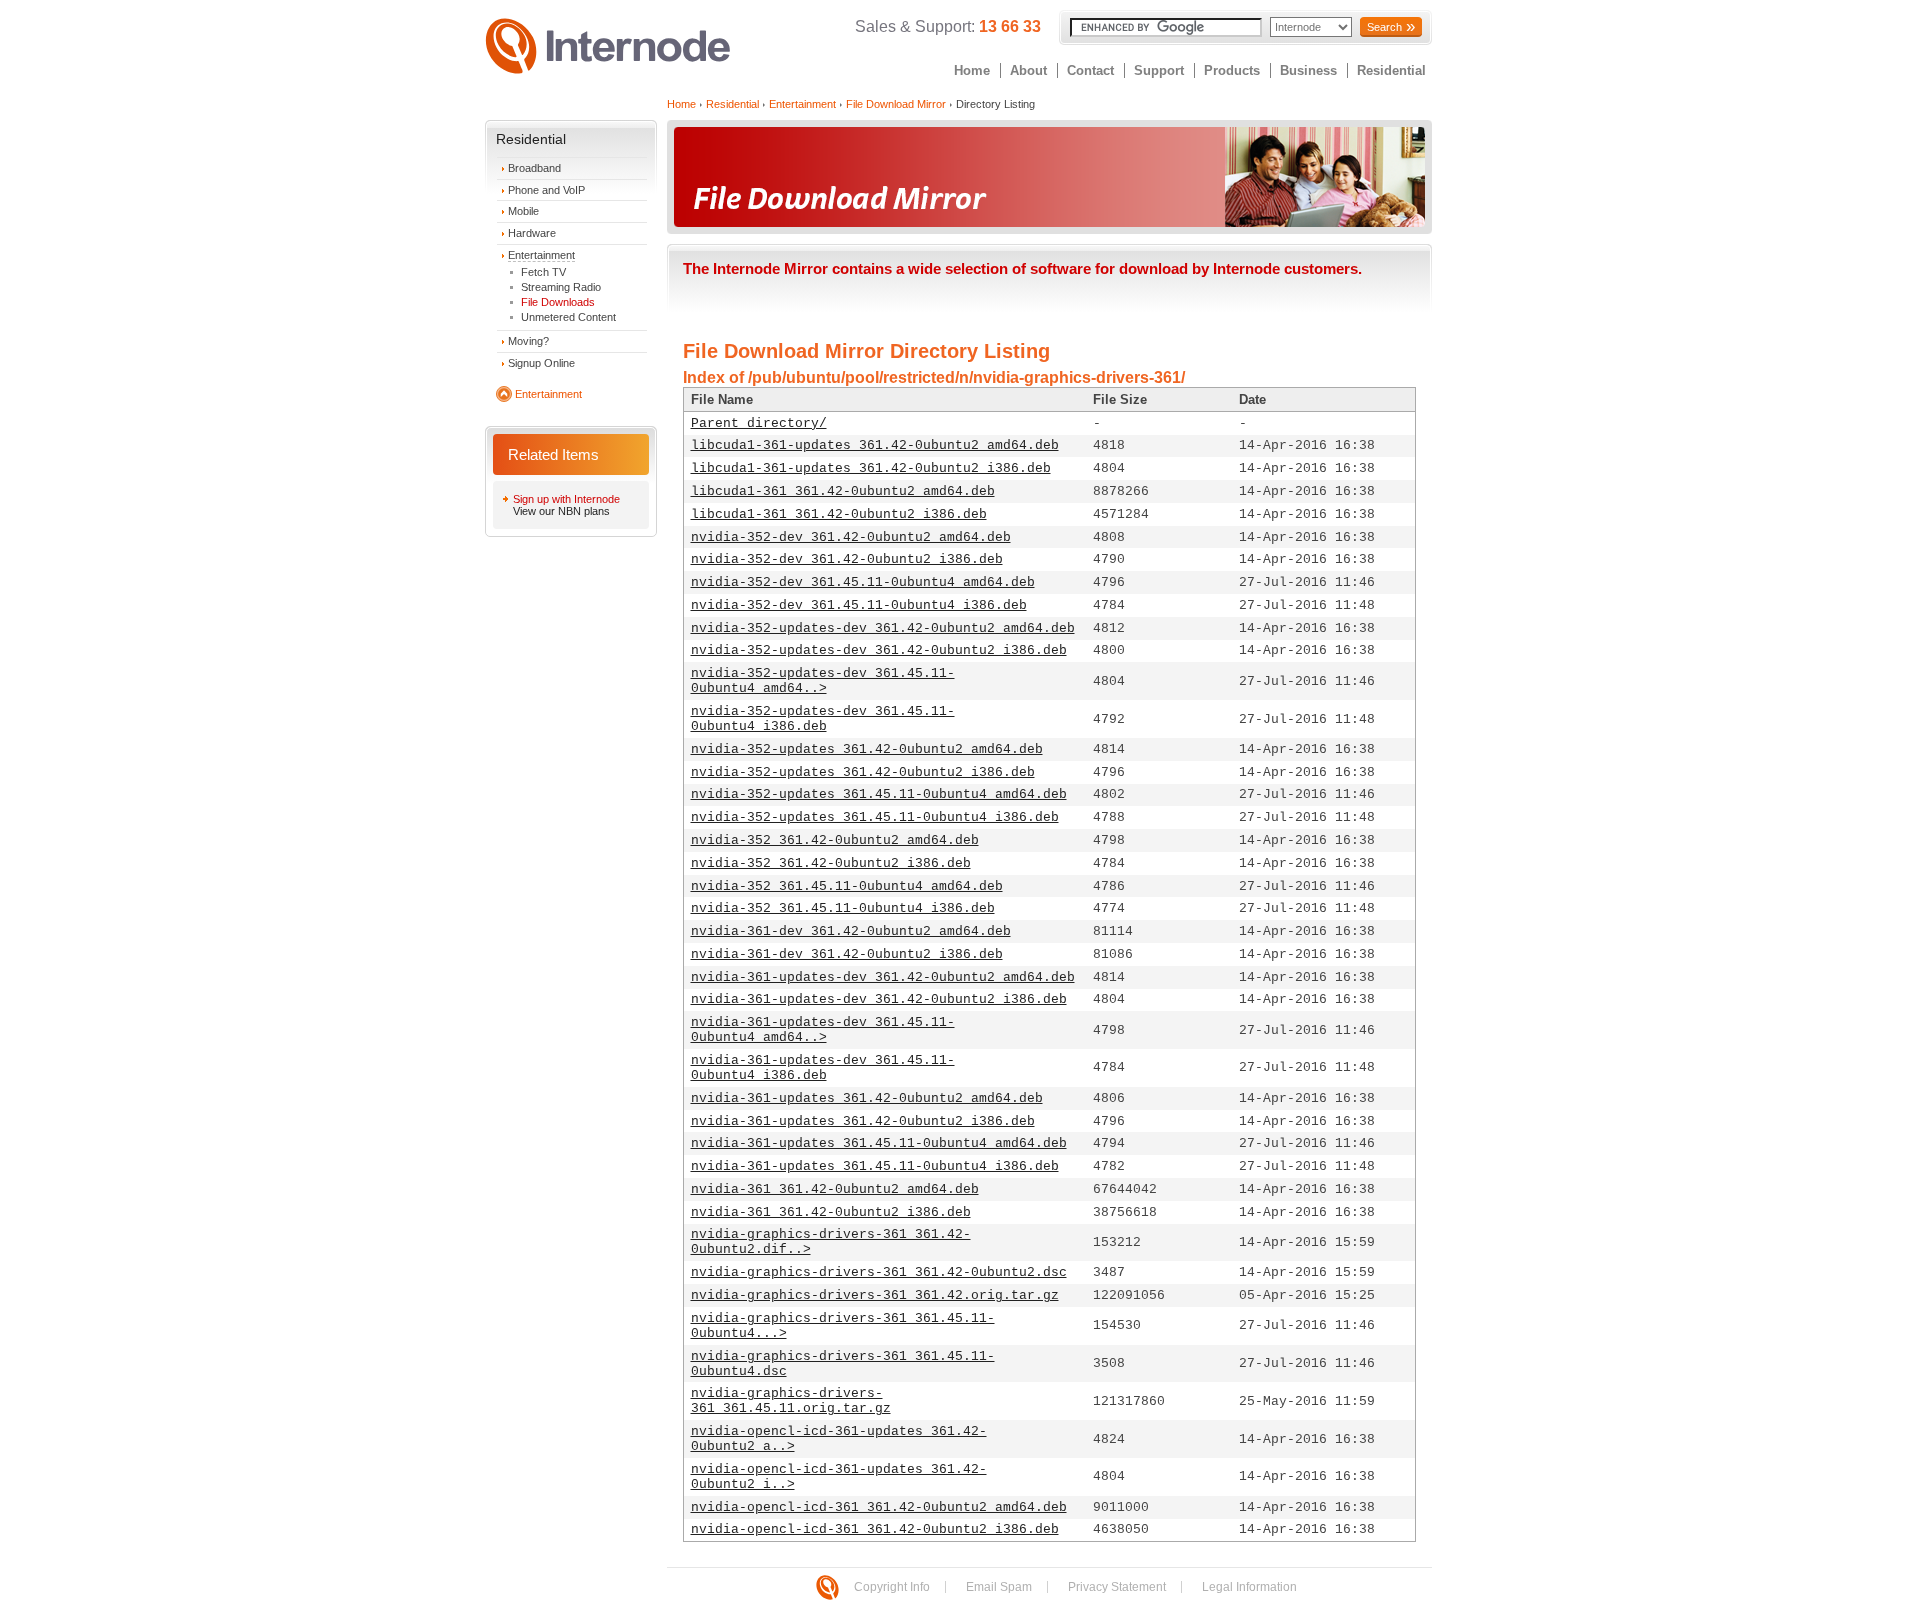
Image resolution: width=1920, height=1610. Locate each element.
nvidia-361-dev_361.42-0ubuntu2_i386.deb (847, 954)
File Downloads (558, 302)
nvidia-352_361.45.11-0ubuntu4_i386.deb (843, 908)
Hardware (532, 233)
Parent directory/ (759, 423)
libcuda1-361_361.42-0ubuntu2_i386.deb (839, 514)
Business (1308, 70)
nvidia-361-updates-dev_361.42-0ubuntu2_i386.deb (879, 999)
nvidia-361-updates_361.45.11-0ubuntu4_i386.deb (875, 1166)
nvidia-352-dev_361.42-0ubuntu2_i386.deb (847, 559)
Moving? (528, 341)
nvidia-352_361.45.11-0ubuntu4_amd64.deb (847, 886)
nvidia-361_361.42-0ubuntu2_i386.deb (831, 1212)
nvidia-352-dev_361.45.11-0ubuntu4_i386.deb (859, 605)
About (1028, 70)
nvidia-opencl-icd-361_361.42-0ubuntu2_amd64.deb (879, 1507)
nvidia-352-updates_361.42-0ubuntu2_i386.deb (863, 772)
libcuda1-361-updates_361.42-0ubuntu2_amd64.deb (875, 445)
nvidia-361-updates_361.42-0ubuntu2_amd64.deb (867, 1098)
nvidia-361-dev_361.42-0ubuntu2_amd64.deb (851, 931)
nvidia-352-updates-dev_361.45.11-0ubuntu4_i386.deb (823, 719)
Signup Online (541, 363)
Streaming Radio (561, 287)
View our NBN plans (561, 511)
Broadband (534, 168)
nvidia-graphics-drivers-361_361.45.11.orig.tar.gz (791, 1401)
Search (1384, 27)
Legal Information (1249, 1587)
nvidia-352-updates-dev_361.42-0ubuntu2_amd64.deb (883, 628)
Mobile (523, 211)
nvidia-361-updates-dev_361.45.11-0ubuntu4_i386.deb (823, 1068)
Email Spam (999, 1587)
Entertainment (541, 255)
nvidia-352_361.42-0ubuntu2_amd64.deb (835, 840)
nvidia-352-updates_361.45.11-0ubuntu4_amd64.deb (879, 794)
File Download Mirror (896, 104)
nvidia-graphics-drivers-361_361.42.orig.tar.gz (875, 1295)
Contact (1090, 70)
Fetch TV (543, 272)
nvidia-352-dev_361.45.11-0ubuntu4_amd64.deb (863, 582)
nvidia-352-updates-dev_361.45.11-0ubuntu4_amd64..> (823, 681)
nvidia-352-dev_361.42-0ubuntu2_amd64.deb (851, 537)
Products (1232, 70)
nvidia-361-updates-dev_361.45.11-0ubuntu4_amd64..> (823, 1030)
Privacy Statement (1117, 1587)
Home (972, 70)
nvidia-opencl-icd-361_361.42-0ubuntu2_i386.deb (875, 1529)
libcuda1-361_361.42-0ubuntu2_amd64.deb (843, 491)
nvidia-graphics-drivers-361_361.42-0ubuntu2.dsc (879, 1272)
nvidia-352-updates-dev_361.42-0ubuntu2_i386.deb (879, 650)
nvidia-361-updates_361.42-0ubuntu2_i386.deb (863, 1121)
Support (1159, 70)
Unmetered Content (568, 317)
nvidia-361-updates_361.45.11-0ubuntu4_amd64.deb (879, 1143)
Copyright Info (892, 1587)
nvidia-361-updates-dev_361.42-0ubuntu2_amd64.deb (883, 977)
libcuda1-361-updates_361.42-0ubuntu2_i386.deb (871, 468)
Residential (1391, 70)
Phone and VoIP (546, 190)
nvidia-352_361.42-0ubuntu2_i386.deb (831, 863)
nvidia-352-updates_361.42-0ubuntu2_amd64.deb (867, 749)
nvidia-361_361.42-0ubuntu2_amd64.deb (835, 1189)
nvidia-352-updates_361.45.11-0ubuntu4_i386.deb (875, 817)
